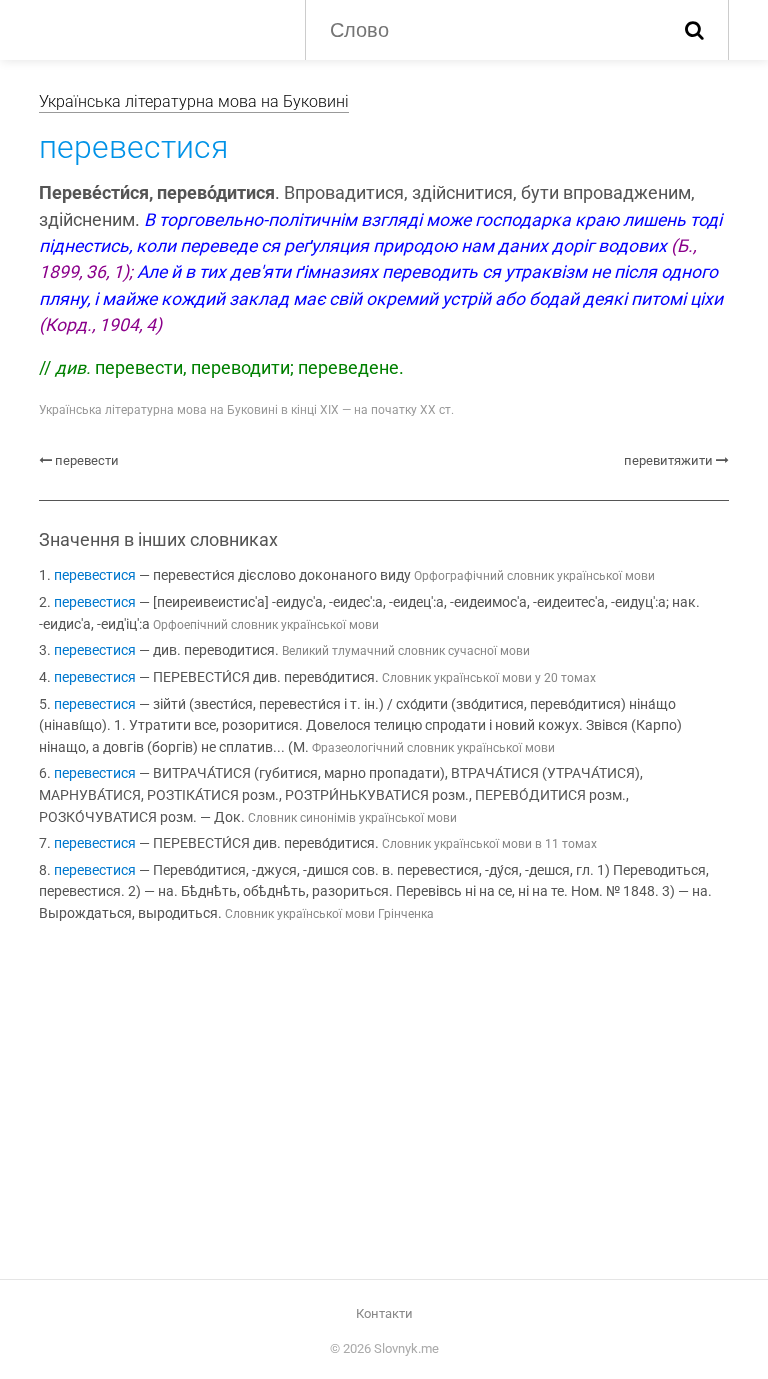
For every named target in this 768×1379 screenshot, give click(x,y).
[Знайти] (694, 30)
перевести (87, 460)
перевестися (95, 575)
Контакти (384, 1313)
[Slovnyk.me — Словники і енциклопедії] (157, 28)
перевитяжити (668, 460)
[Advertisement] (384, 1105)
